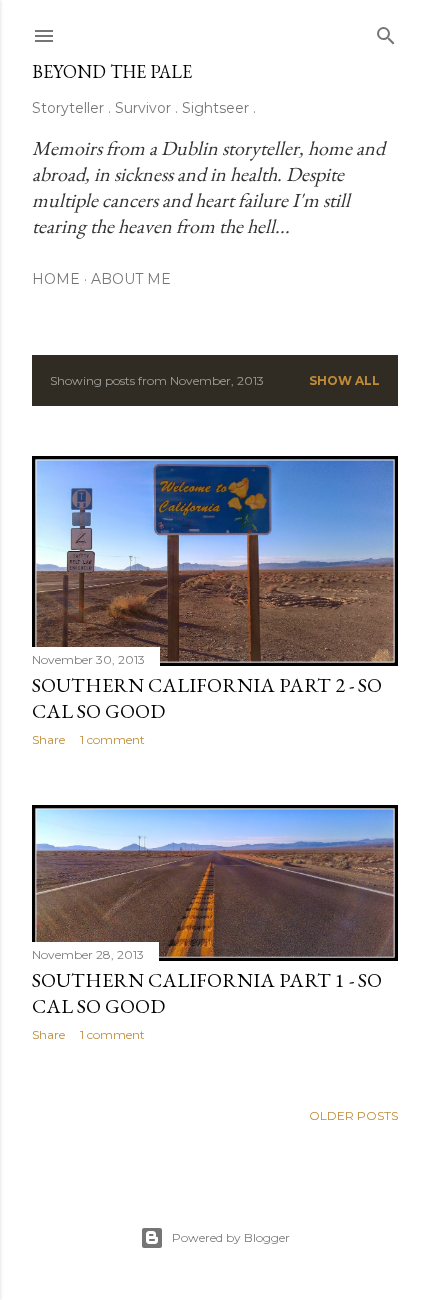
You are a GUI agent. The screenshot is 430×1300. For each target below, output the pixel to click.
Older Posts (353, 1115)
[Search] (386, 31)
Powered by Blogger (231, 1237)
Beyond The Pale (112, 71)
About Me (131, 279)
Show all (344, 380)
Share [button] (48, 739)
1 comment (112, 739)
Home (56, 279)
